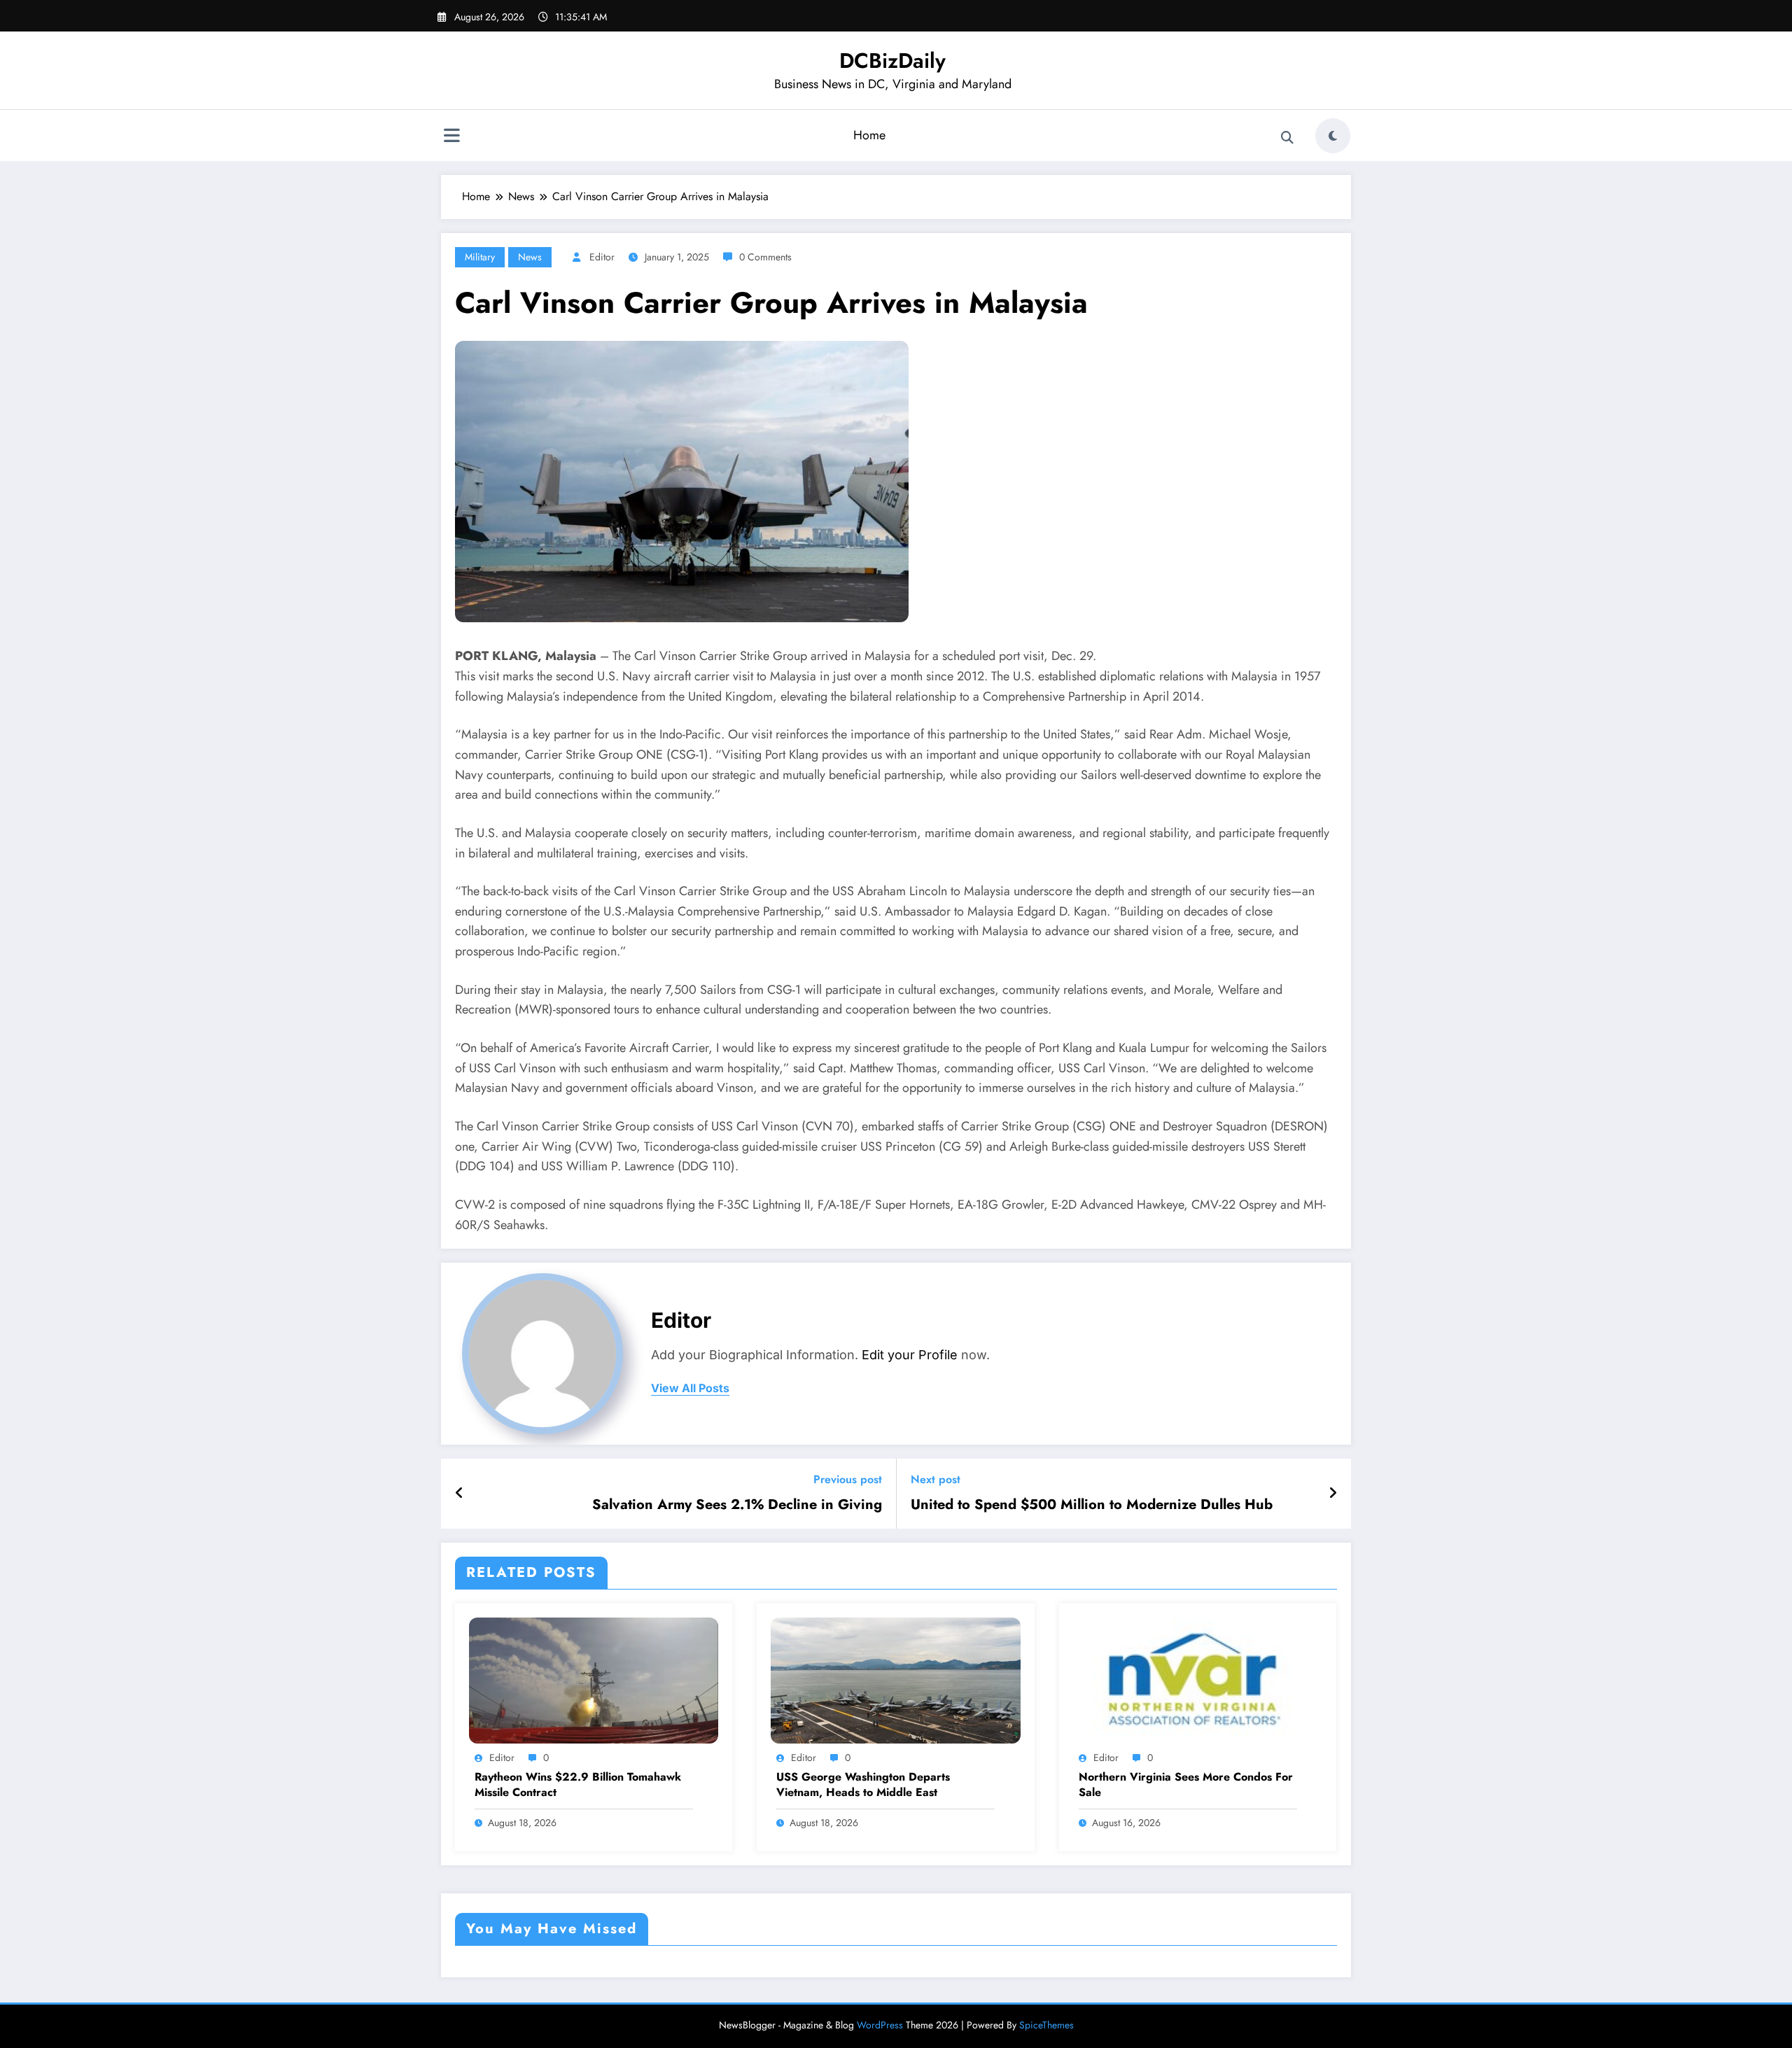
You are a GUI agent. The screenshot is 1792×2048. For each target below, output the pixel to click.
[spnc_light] (1333, 136)
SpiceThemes (1046, 2025)
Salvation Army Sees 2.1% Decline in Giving (737, 1505)
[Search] (1287, 138)
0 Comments (765, 257)
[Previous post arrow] (460, 1494)
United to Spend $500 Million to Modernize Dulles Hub (1092, 1505)
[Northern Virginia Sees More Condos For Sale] (1198, 1679)
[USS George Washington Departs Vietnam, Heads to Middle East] (895, 1679)
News (530, 257)
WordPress (880, 2025)
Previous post (848, 1479)
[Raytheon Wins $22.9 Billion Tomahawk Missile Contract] (594, 1679)
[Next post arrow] (1333, 1494)
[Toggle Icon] (451, 137)
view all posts (690, 1388)
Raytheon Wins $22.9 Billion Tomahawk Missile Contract (578, 1785)
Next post (936, 1479)
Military (480, 257)
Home (869, 135)
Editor (602, 257)
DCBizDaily (892, 61)
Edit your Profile (910, 1355)
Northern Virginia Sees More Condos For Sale (1186, 1785)
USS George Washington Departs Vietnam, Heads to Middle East (863, 1785)
